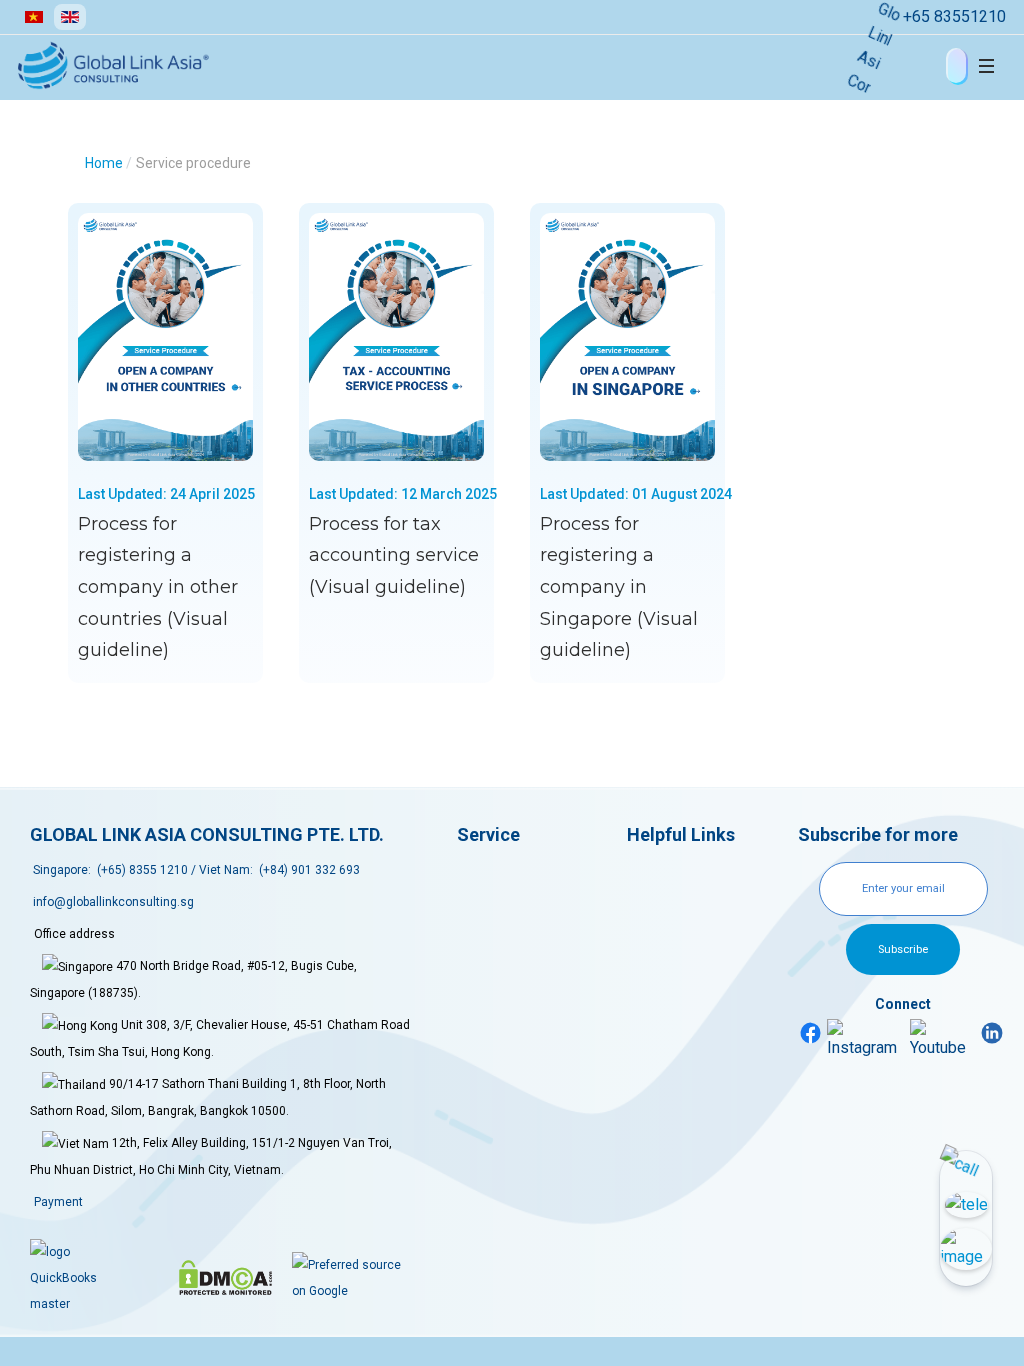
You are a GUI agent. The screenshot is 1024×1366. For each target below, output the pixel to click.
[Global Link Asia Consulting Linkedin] (992, 1031)
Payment (58, 1202)
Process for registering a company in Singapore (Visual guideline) (619, 587)
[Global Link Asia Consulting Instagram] (866, 1039)
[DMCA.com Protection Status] (225, 1277)
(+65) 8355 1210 (142, 870)
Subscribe (903, 949)
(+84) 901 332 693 (309, 870)
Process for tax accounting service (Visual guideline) (394, 555)
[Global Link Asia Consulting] (145, 66)
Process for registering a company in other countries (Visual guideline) (158, 587)
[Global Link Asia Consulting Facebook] (811, 1031)
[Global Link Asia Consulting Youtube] (943, 1039)
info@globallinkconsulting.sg (113, 902)
